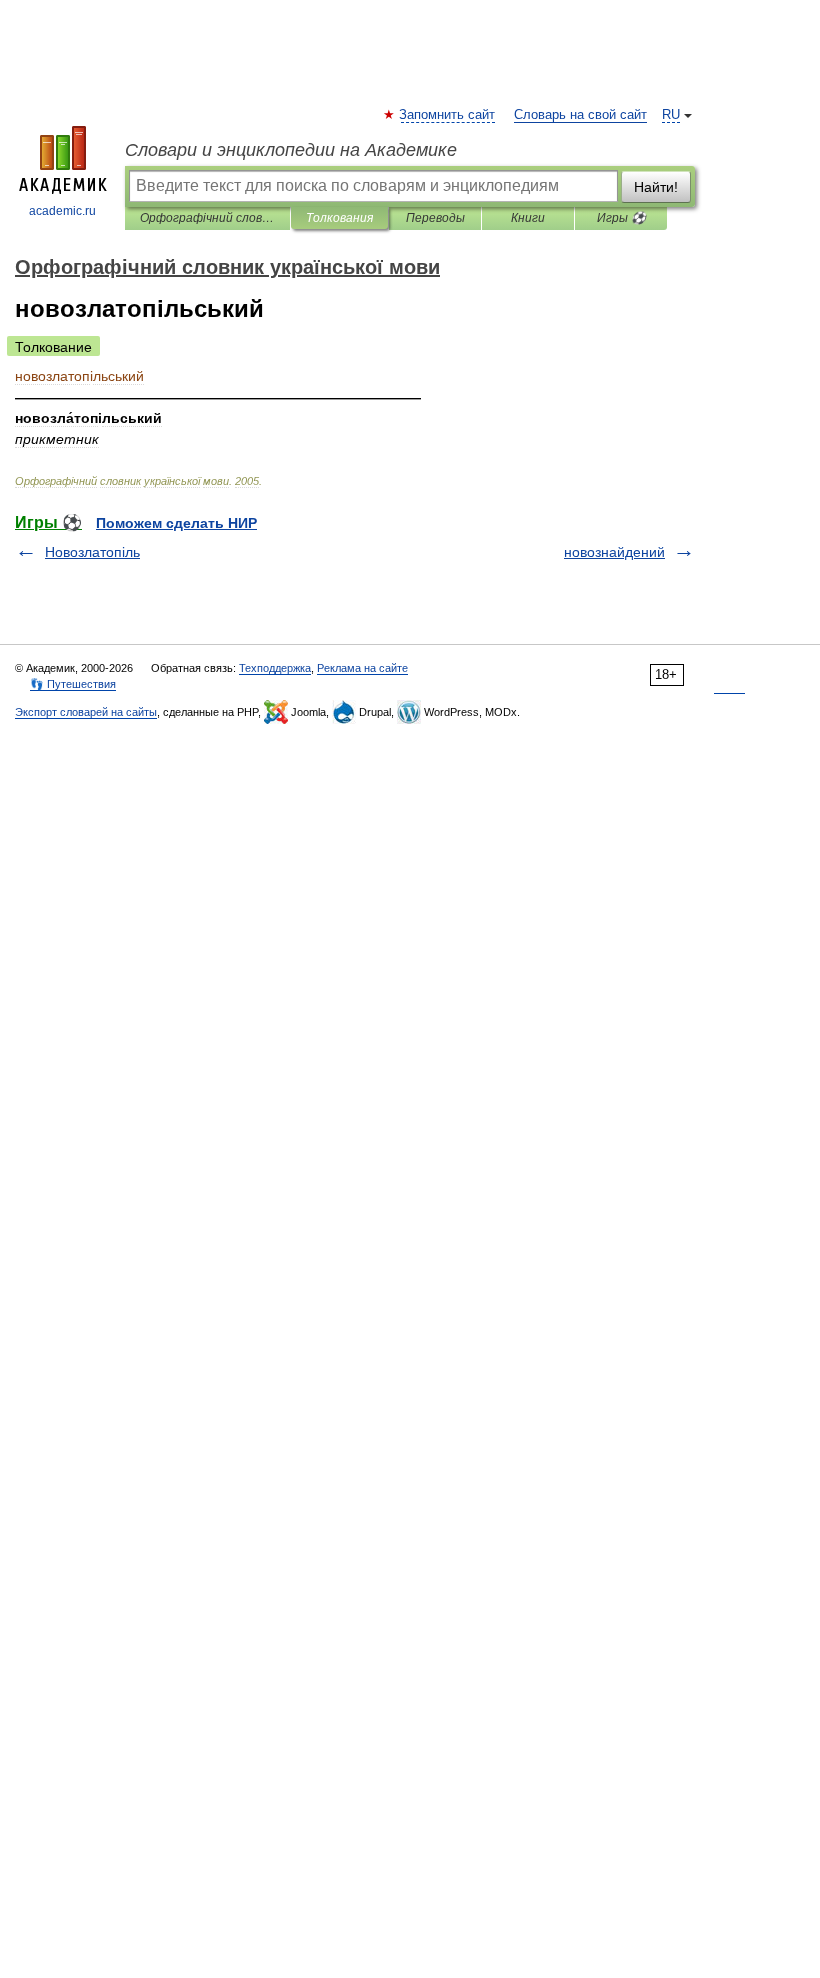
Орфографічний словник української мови (207, 218)
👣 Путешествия (73, 684)
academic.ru (62, 211)
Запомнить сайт (448, 115)
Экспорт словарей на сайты (86, 712)
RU (671, 115)
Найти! (656, 187)
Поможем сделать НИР (176, 523)
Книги (528, 218)
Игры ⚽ (621, 218)
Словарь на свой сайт (580, 115)
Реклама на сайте (362, 668)
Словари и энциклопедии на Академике (291, 150)
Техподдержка (275, 668)
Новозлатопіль (92, 552)
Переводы (435, 218)
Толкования (339, 218)
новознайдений (614, 552)
